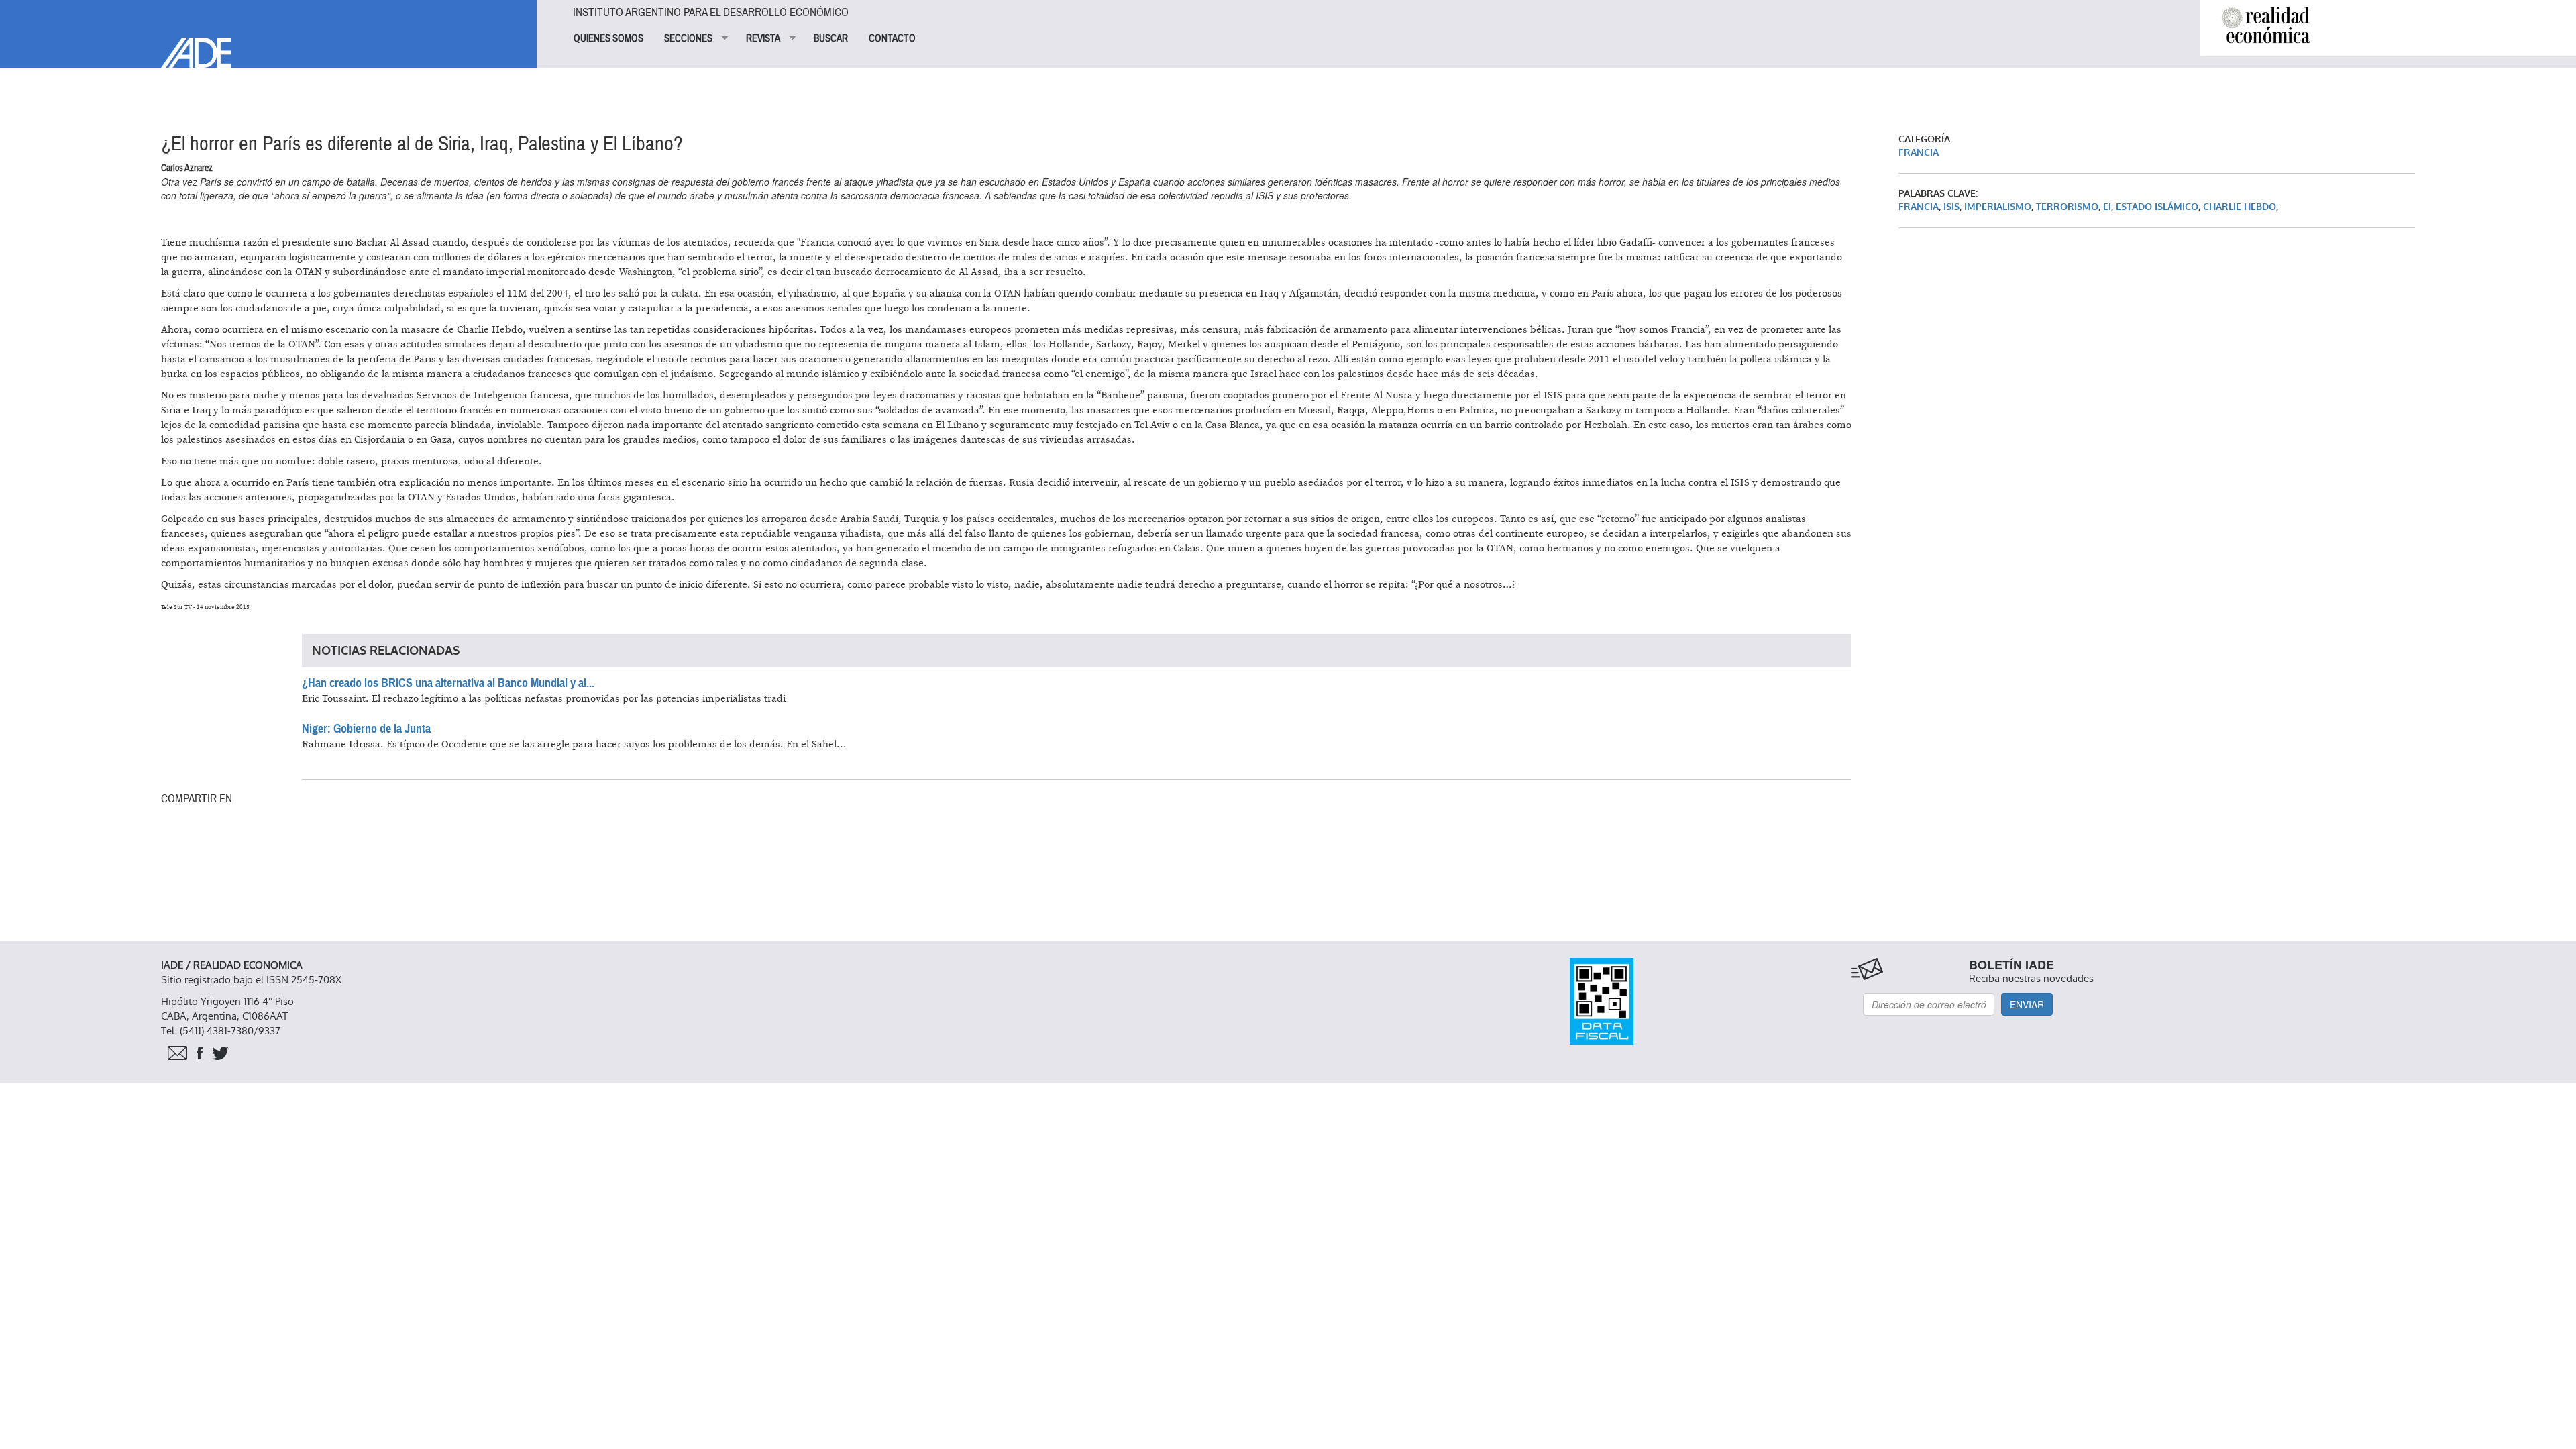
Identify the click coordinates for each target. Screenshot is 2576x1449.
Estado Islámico (2157, 207)
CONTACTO (892, 38)
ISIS (1951, 207)
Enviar (2027, 1004)
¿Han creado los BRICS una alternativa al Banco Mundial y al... (448, 683)
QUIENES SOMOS (608, 38)
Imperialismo (1998, 207)
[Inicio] (268, 34)
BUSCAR (831, 38)
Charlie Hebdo (2240, 207)
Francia (1919, 153)
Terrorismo (2067, 207)
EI (2107, 207)
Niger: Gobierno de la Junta (366, 729)
